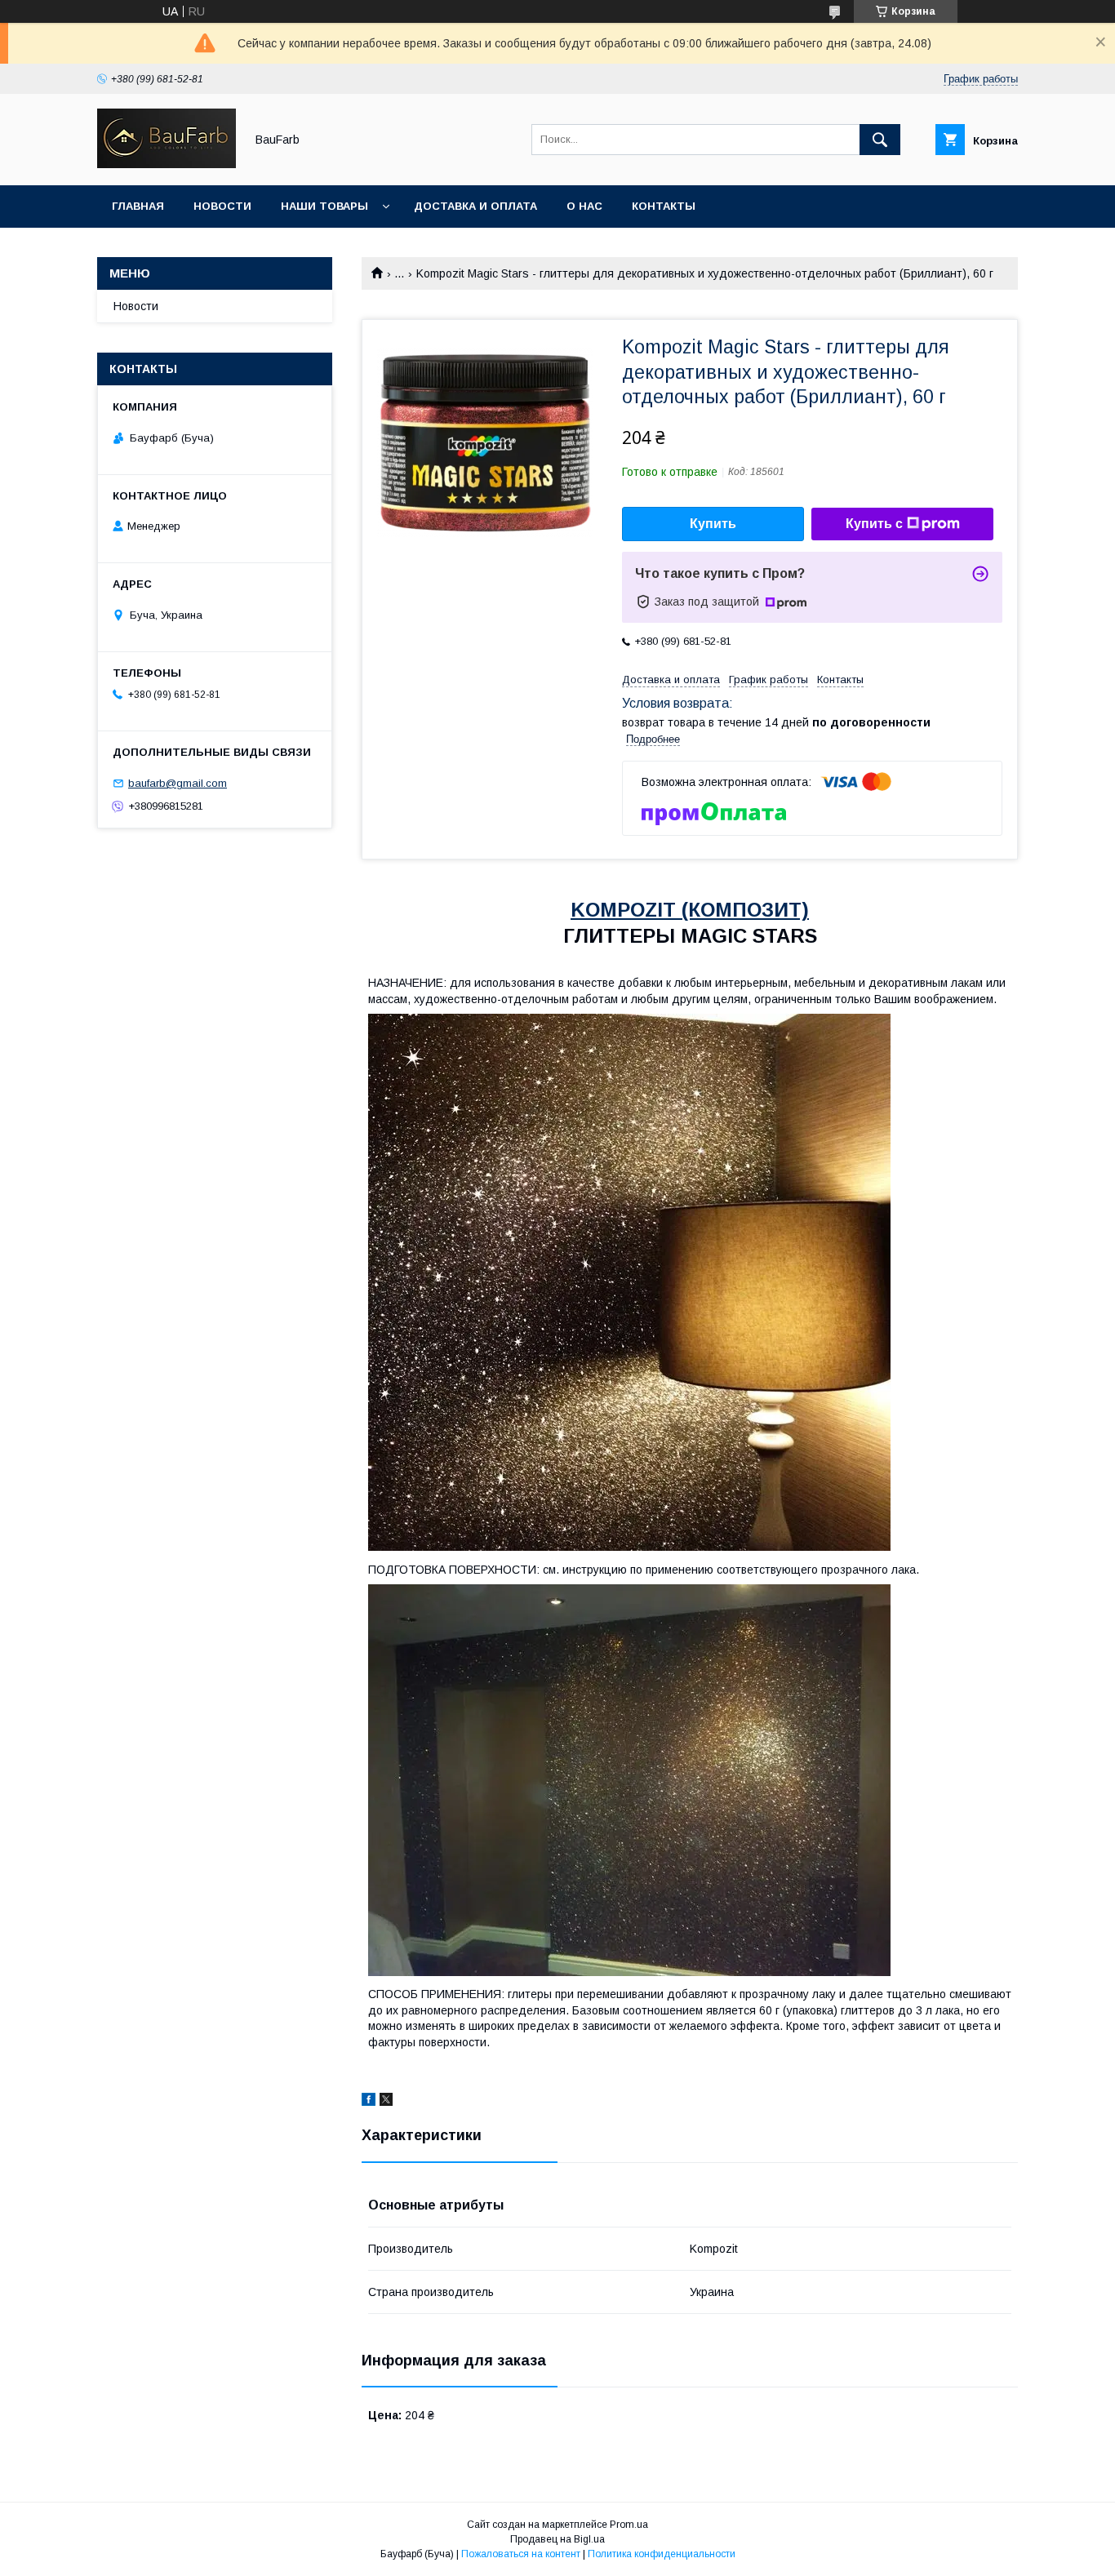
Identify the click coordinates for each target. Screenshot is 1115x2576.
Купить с (874, 524)
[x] (386, 2102)
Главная (138, 206)
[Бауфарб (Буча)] (167, 164)
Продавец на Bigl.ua (557, 2539)
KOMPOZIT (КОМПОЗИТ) (690, 910)
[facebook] (369, 2102)
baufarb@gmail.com (178, 783)
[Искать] (880, 140)
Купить (713, 524)
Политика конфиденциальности (662, 2554)
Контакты (664, 206)
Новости (222, 206)
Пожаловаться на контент (521, 2554)
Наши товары (324, 206)
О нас (584, 206)
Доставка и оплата (475, 206)
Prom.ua (629, 2525)
